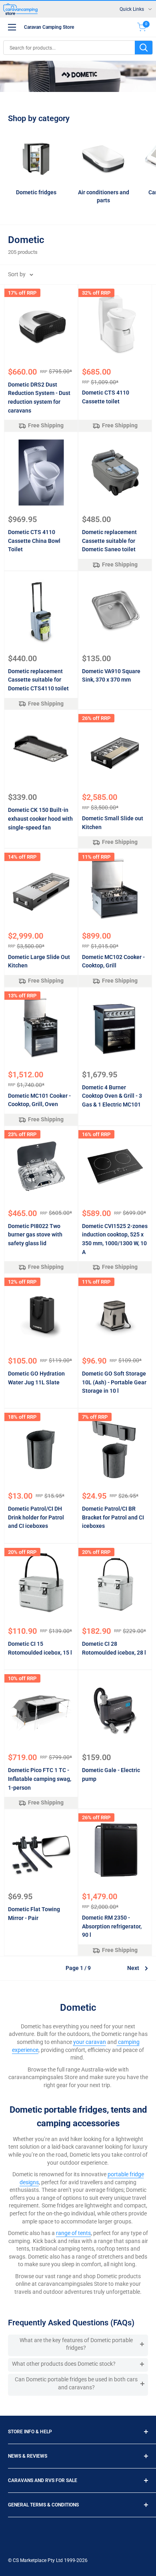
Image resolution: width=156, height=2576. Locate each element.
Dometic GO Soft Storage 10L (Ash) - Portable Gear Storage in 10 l (114, 1382)
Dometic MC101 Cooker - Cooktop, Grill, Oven (39, 1100)
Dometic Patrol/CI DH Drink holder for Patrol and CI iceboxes (36, 1517)
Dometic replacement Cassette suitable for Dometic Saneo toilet (109, 541)
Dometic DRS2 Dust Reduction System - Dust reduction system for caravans (39, 398)
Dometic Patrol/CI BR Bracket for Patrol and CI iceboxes (113, 1517)
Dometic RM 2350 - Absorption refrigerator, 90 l (112, 1926)
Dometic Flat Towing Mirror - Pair (34, 1914)
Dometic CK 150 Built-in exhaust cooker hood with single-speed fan (40, 818)
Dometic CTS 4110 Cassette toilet (106, 397)
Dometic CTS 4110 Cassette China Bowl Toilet (34, 541)
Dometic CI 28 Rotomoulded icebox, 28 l (114, 1648)
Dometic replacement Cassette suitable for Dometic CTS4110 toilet (38, 680)
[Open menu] (12, 27)
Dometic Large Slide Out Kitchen (39, 961)
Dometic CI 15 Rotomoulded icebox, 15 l (40, 1648)
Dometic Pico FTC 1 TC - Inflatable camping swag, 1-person (40, 1779)
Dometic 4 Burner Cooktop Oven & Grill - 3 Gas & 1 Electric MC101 (112, 1096)
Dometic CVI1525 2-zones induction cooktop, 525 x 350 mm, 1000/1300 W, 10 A (115, 1239)
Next (133, 1968)
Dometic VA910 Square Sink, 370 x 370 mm (111, 676)
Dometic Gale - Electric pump (111, 1774)
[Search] (144, 48)
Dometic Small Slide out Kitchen (113, 823)
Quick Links (132, 9)
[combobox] (69, 48)
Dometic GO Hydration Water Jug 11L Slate (36, 1378)
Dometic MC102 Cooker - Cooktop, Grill (113, 961)
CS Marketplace (30, 2560)
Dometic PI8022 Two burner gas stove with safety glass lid (35, 1235)
